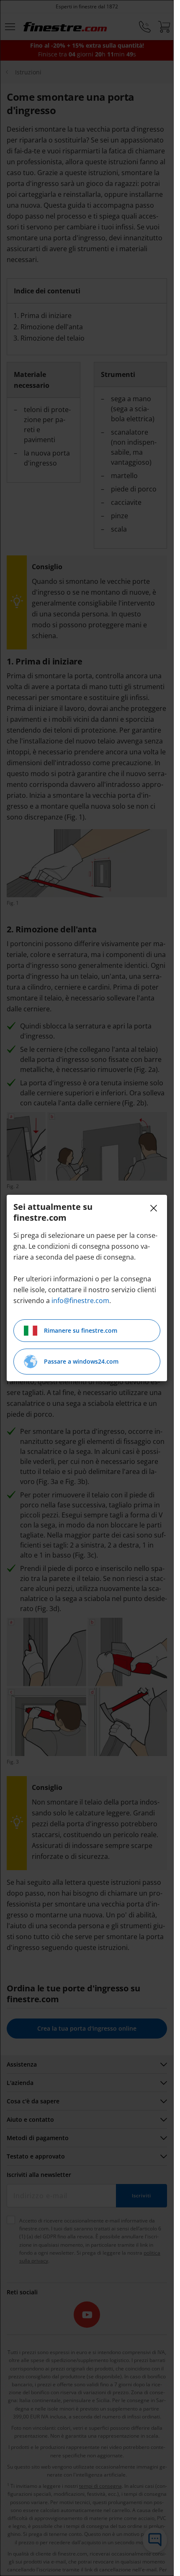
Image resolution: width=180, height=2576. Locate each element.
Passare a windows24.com (81, 1361)
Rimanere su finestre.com (81, 1330)
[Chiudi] (154, 1208)
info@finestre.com (80, 1301)
